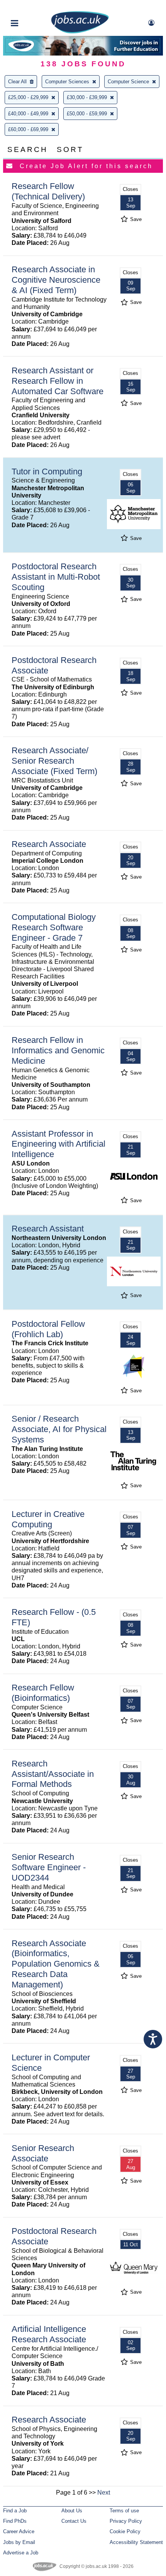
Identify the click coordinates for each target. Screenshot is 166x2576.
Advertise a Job (21, 2553)
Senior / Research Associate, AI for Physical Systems (59, 1429)
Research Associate (49, 844)
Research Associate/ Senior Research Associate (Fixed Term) (54, 761)
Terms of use (124, 2511)
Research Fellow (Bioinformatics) (43, 1693)
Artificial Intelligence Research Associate (49, 2334)
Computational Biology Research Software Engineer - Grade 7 (54, 927)
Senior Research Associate (43, 2153)
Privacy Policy (126, 2521)
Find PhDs (15, 2521)
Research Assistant (48, 1229)
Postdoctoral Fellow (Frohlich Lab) (48, 1329)
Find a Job (15, 2511)
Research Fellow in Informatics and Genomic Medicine (58, 1050)
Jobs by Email (19, 2542)
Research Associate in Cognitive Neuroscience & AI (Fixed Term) (56, 280)
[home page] (80, 32)
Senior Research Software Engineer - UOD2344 (49, 1867)
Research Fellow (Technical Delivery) (48, 191)
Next (104, 2492)
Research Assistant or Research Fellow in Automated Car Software (58, 381)
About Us (72, 2511)
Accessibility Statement (136, 2542)
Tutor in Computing (47, 472)
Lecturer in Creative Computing (48, 1519)
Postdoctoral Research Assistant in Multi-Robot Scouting (56, 577)
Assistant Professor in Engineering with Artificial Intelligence (58, 1144)
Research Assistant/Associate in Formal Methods (53, 1774)
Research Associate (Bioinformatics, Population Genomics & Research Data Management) (56, 1964)
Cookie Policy (125, 2531)
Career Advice (19, 2531)
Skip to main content (31, 7)
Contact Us (74, 2521)
